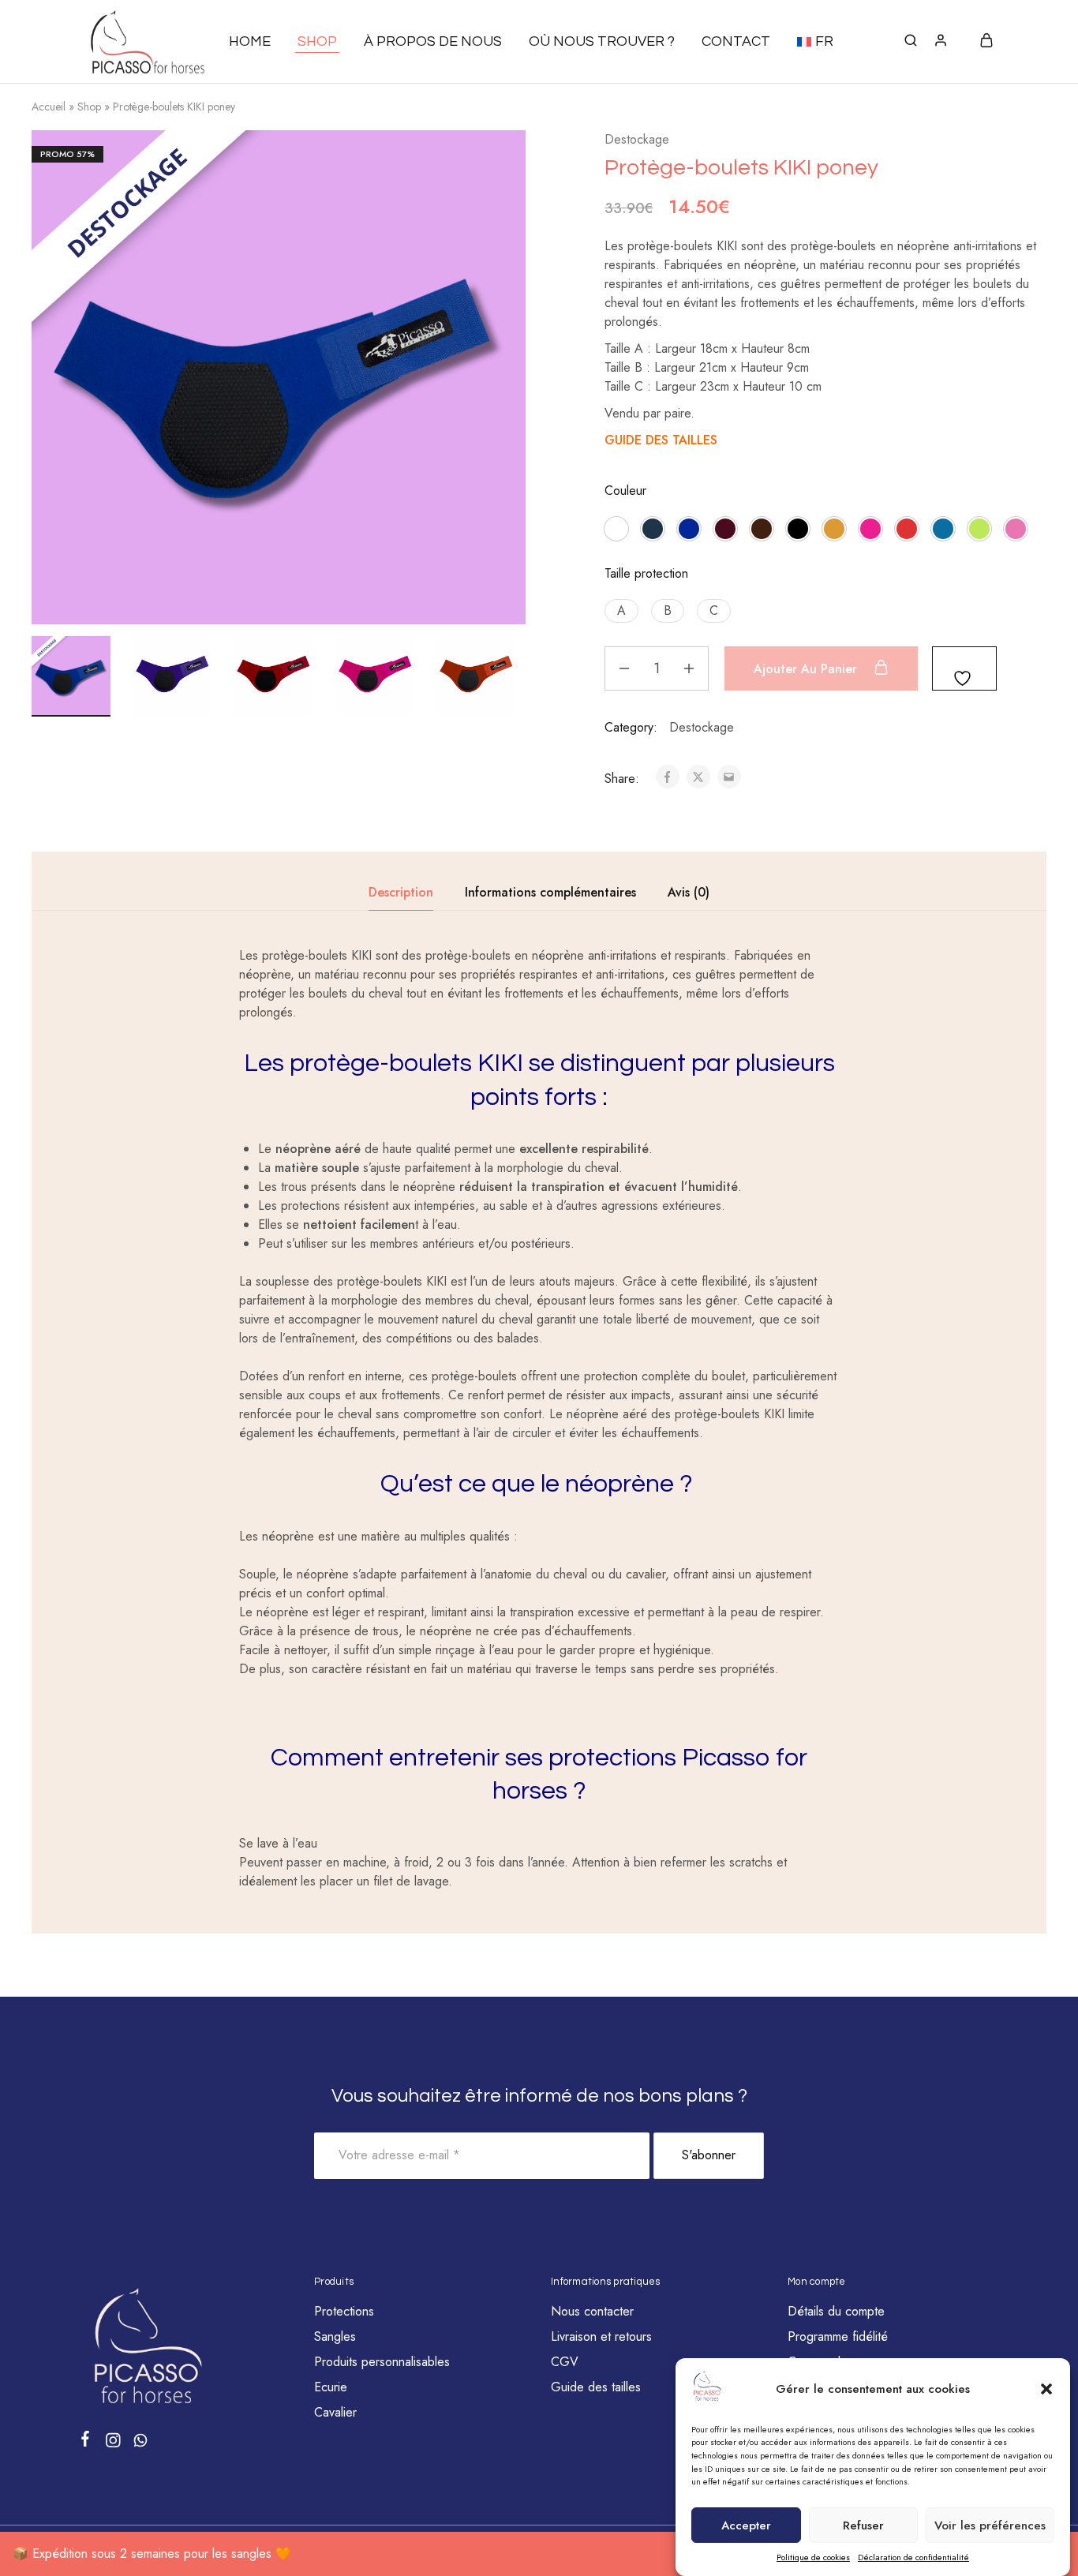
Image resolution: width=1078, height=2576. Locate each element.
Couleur (625, 490)
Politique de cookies (813, 2558)
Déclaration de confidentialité (913, 2558)
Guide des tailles (596, 2387)
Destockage (637, 139)
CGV (565, 2362)
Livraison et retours (601, 2336)
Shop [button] (317, 41)
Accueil (49, 107)
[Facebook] (86, 2442)
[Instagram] (113, 2443)
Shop (89, 107)
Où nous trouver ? (602, 41)
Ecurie (331, 2387)
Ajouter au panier (807, 669)
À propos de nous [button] (433, 41)
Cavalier (335, 2412)
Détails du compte (836, 2311)
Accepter (746, 2525)
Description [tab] (401, 892)
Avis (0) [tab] (689, 892)
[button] (1046, 2389)
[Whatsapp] (141, 2443)
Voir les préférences (990, 2525)
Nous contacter (592, 2311)
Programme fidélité (838, 2336)
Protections (344, 2311)
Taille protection (646, 573)
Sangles (335, 2336)
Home (250, 41)
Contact (736, 41)
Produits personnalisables (382, 2362)
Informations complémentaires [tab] (550, 892)
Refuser (863, 2525)
